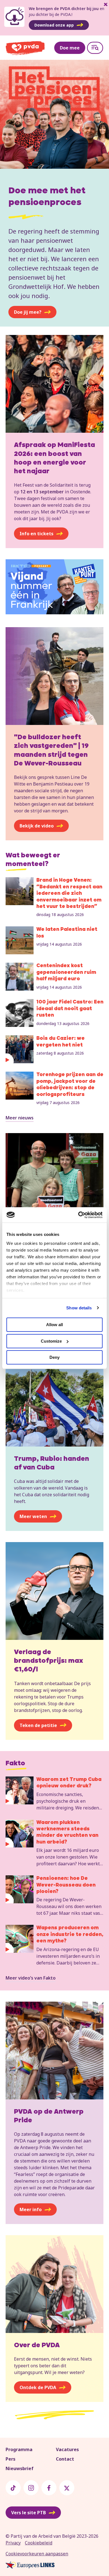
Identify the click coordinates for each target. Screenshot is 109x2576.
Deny (54, 1357)
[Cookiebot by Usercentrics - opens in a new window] (78, 1215)
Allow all (54, 1325)
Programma (19, 2449)
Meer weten (33, 1516)
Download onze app (54, 25)
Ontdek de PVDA (38, 2387)
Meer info (31, 2209)
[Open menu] (95, 48)
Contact (65, 2459)
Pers (10, 2459)
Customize (51, 1341)
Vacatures (67, 2449)
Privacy (13, 2543)
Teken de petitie (38, 1725)
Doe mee (70, 48)
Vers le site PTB (29, 2513)
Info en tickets (36, 534)
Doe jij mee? (28, 312)
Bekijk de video (37, 826)
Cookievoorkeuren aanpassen (37, 2554)
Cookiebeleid (39, 2543)
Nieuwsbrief (20, 2468)
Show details (79, 1308)
